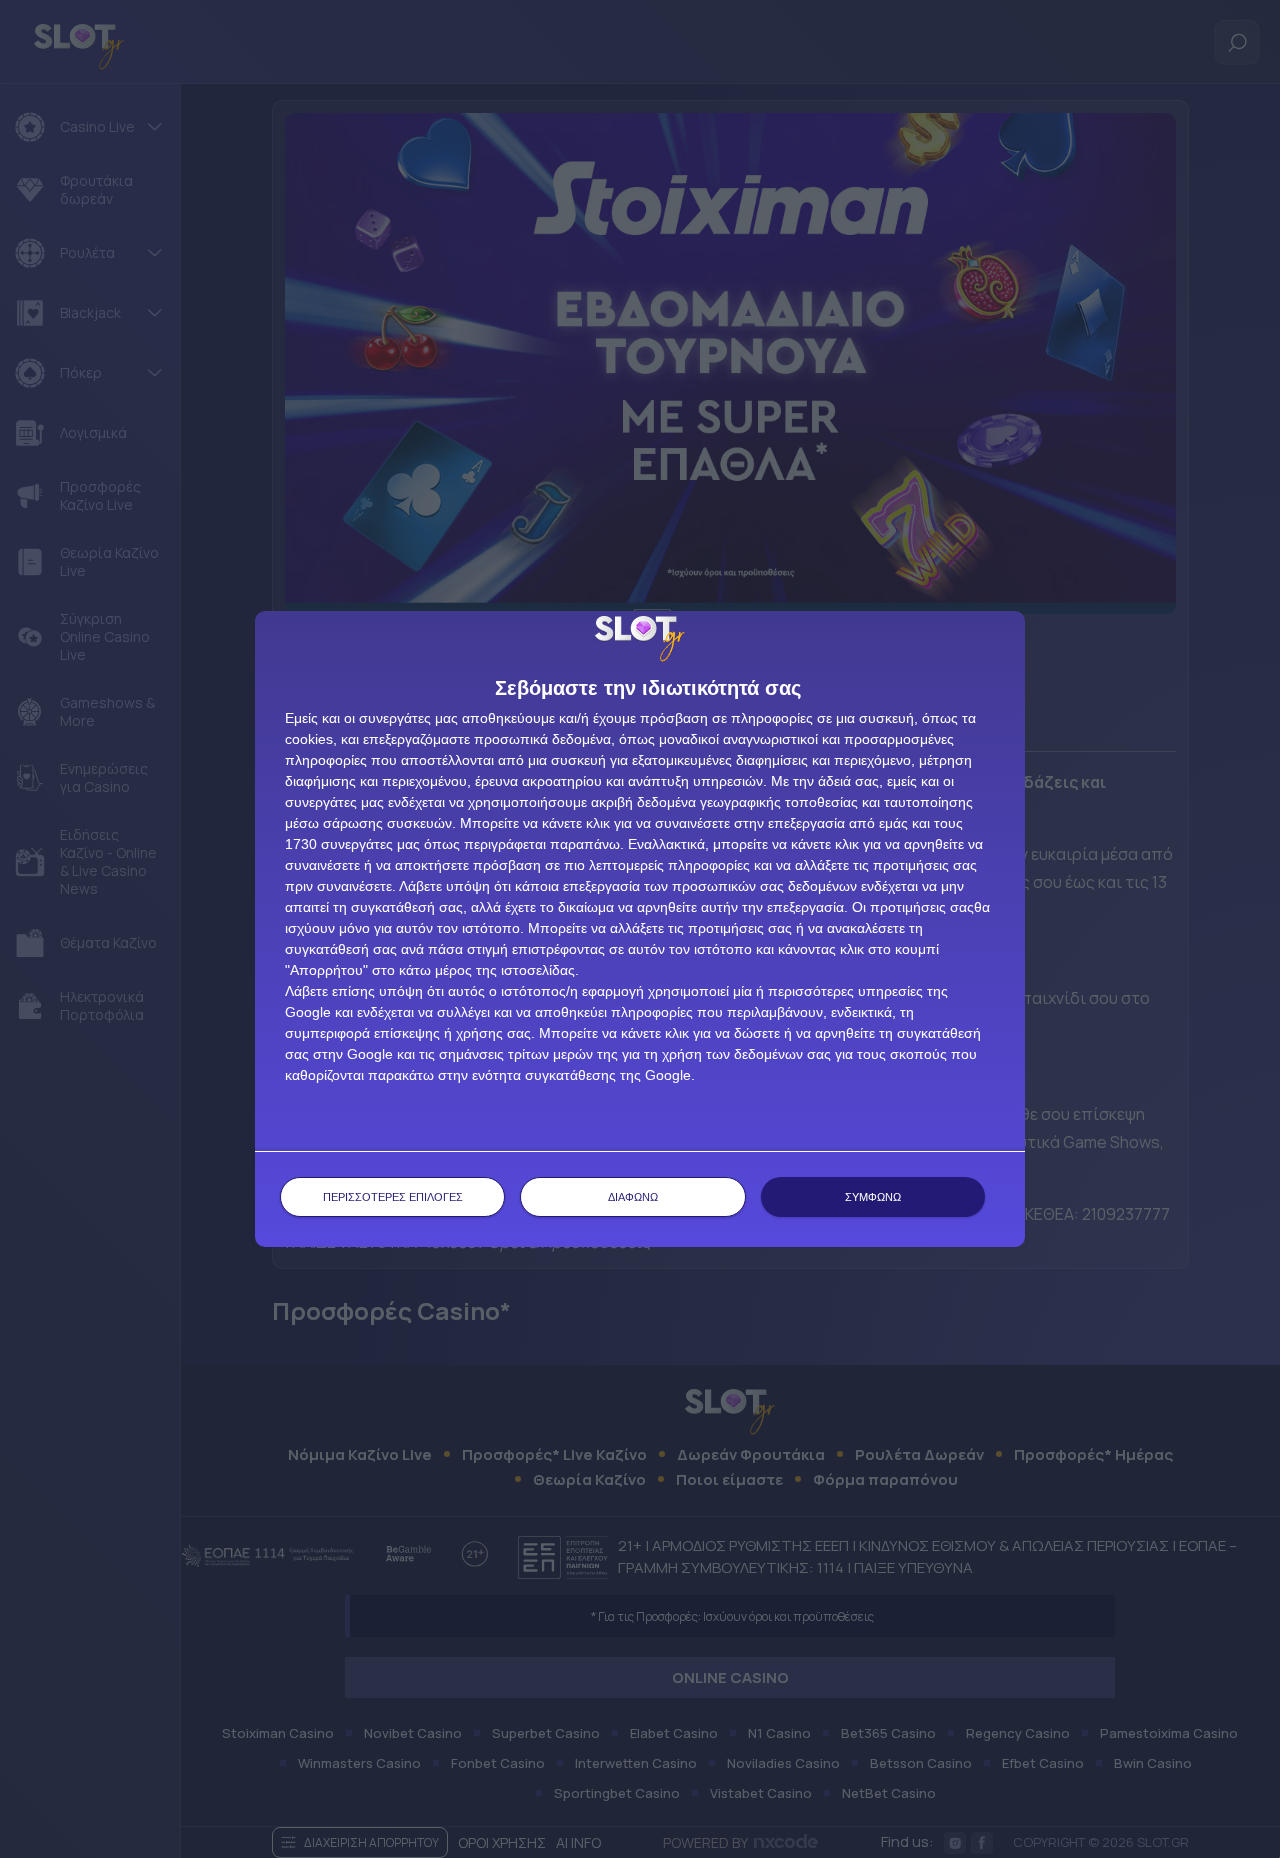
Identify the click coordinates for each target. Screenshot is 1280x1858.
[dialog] (640, 929)
